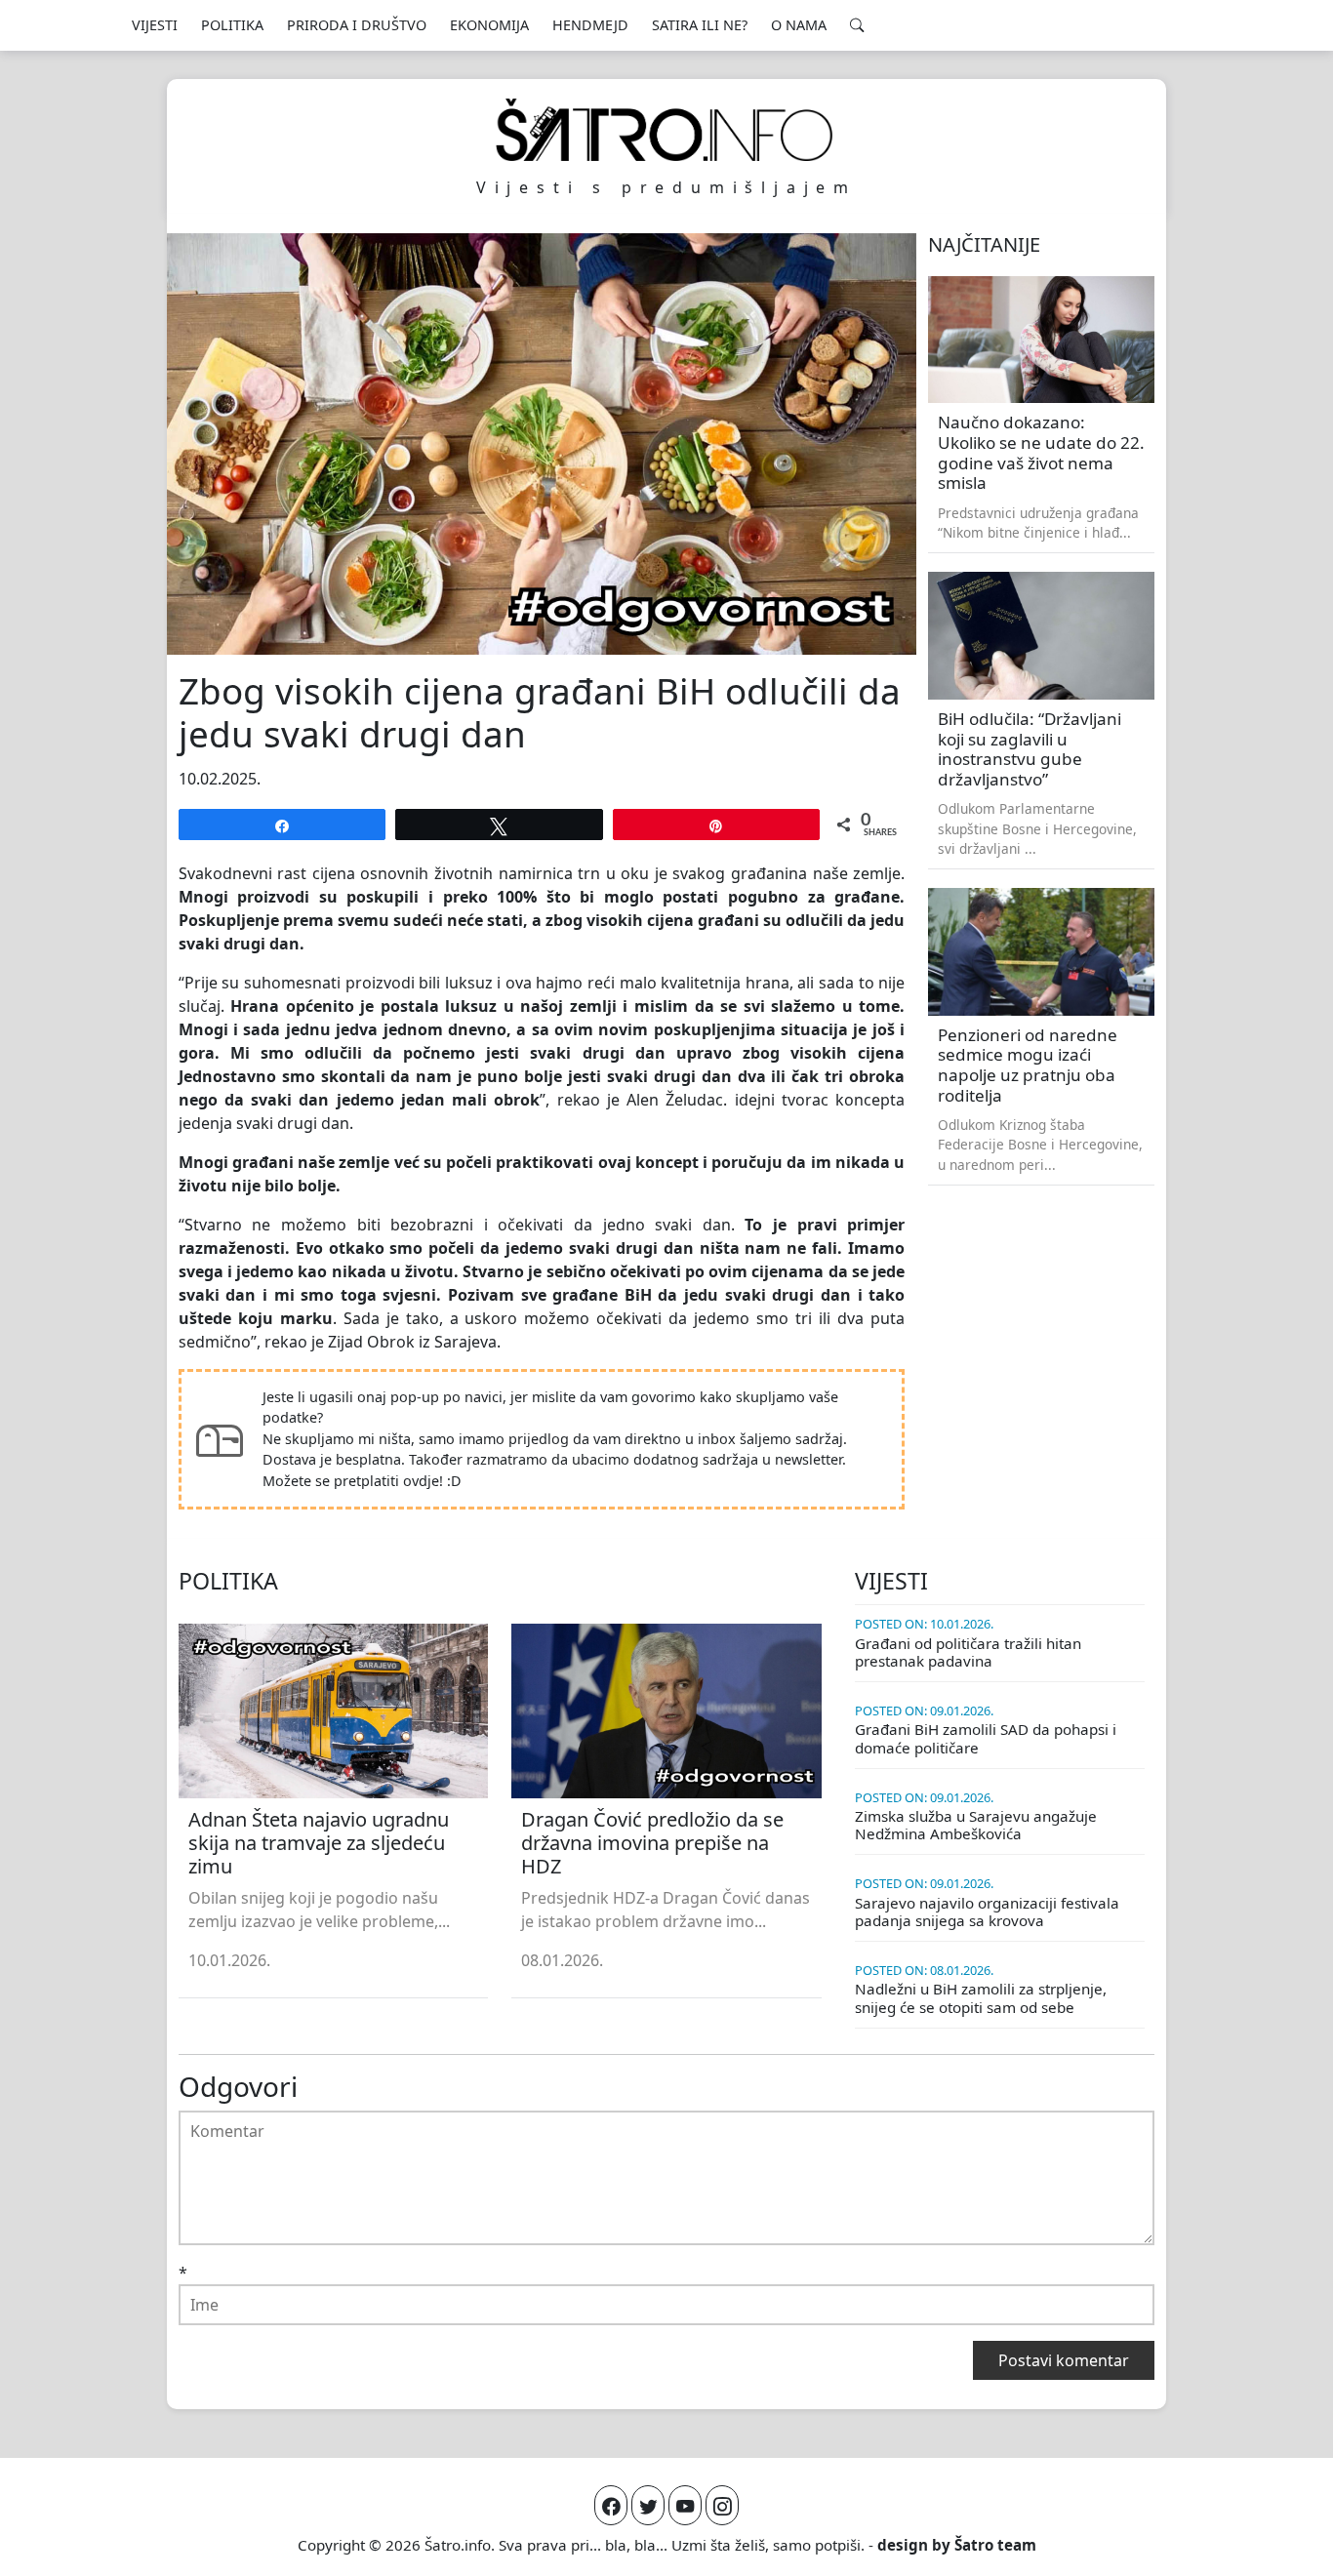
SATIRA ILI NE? (700, 25)
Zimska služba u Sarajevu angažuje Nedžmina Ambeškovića (976, 1825)
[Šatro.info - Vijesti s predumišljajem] (666, 130)
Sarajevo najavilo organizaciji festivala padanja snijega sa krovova (987, 1912)
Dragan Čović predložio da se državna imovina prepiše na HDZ (652, 1843)
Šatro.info (458, 2545)
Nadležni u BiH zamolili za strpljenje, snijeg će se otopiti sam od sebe (981, 1997)
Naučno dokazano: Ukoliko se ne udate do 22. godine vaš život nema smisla (1041, 452)
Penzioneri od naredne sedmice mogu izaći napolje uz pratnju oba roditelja (1028, 1065)
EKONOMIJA (489, 25)
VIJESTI (155, 25)
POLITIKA (232, 25)
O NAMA (799, 25)
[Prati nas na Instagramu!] (722, 2505)
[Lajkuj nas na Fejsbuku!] (611, 2505)
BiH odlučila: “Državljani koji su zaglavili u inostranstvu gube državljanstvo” (1030, 749)
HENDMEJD (590, 25)
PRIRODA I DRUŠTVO (357, 25)
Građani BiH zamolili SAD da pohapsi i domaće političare (986, 1738)
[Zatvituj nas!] (648, 2505)
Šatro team (995, 2545)
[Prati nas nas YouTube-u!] (685, 2505)
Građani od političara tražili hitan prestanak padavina (968, 1652)
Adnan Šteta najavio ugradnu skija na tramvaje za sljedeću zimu (319, 1843)
